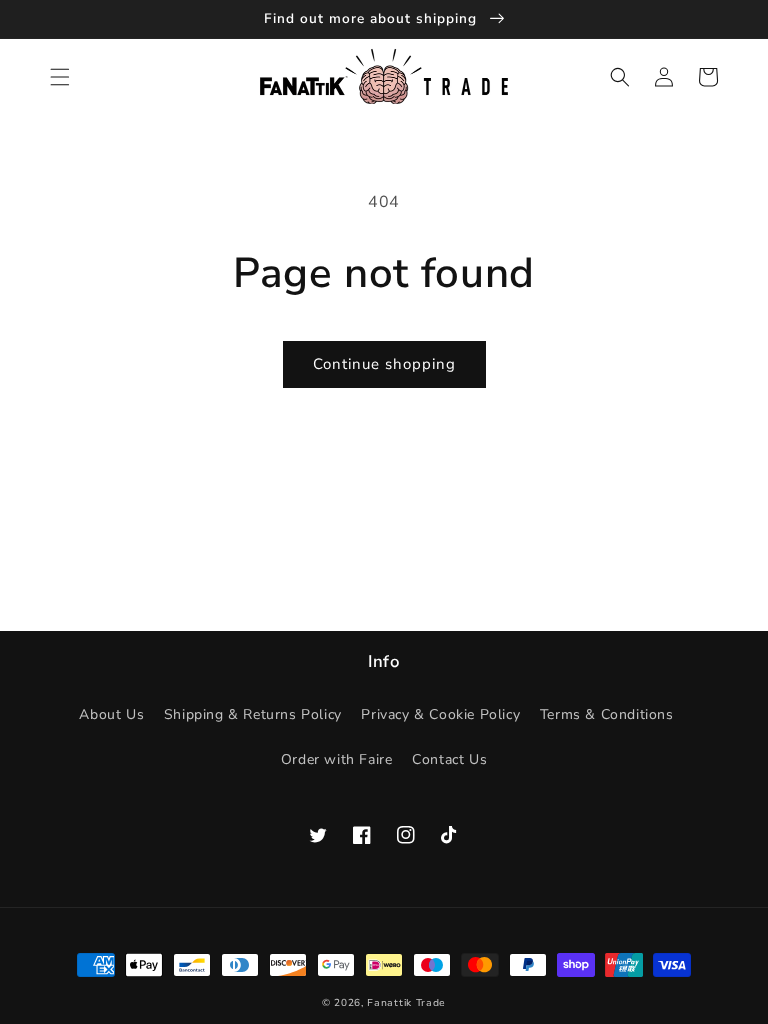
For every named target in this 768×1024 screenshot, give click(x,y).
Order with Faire (337, 759)
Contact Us (449, 759)
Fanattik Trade (406, 1003)
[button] (60, 77)
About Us (111, 714)
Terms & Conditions (607, 714)
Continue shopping (384, 364)
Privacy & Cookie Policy (440, 714)
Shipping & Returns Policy (253, 714)
